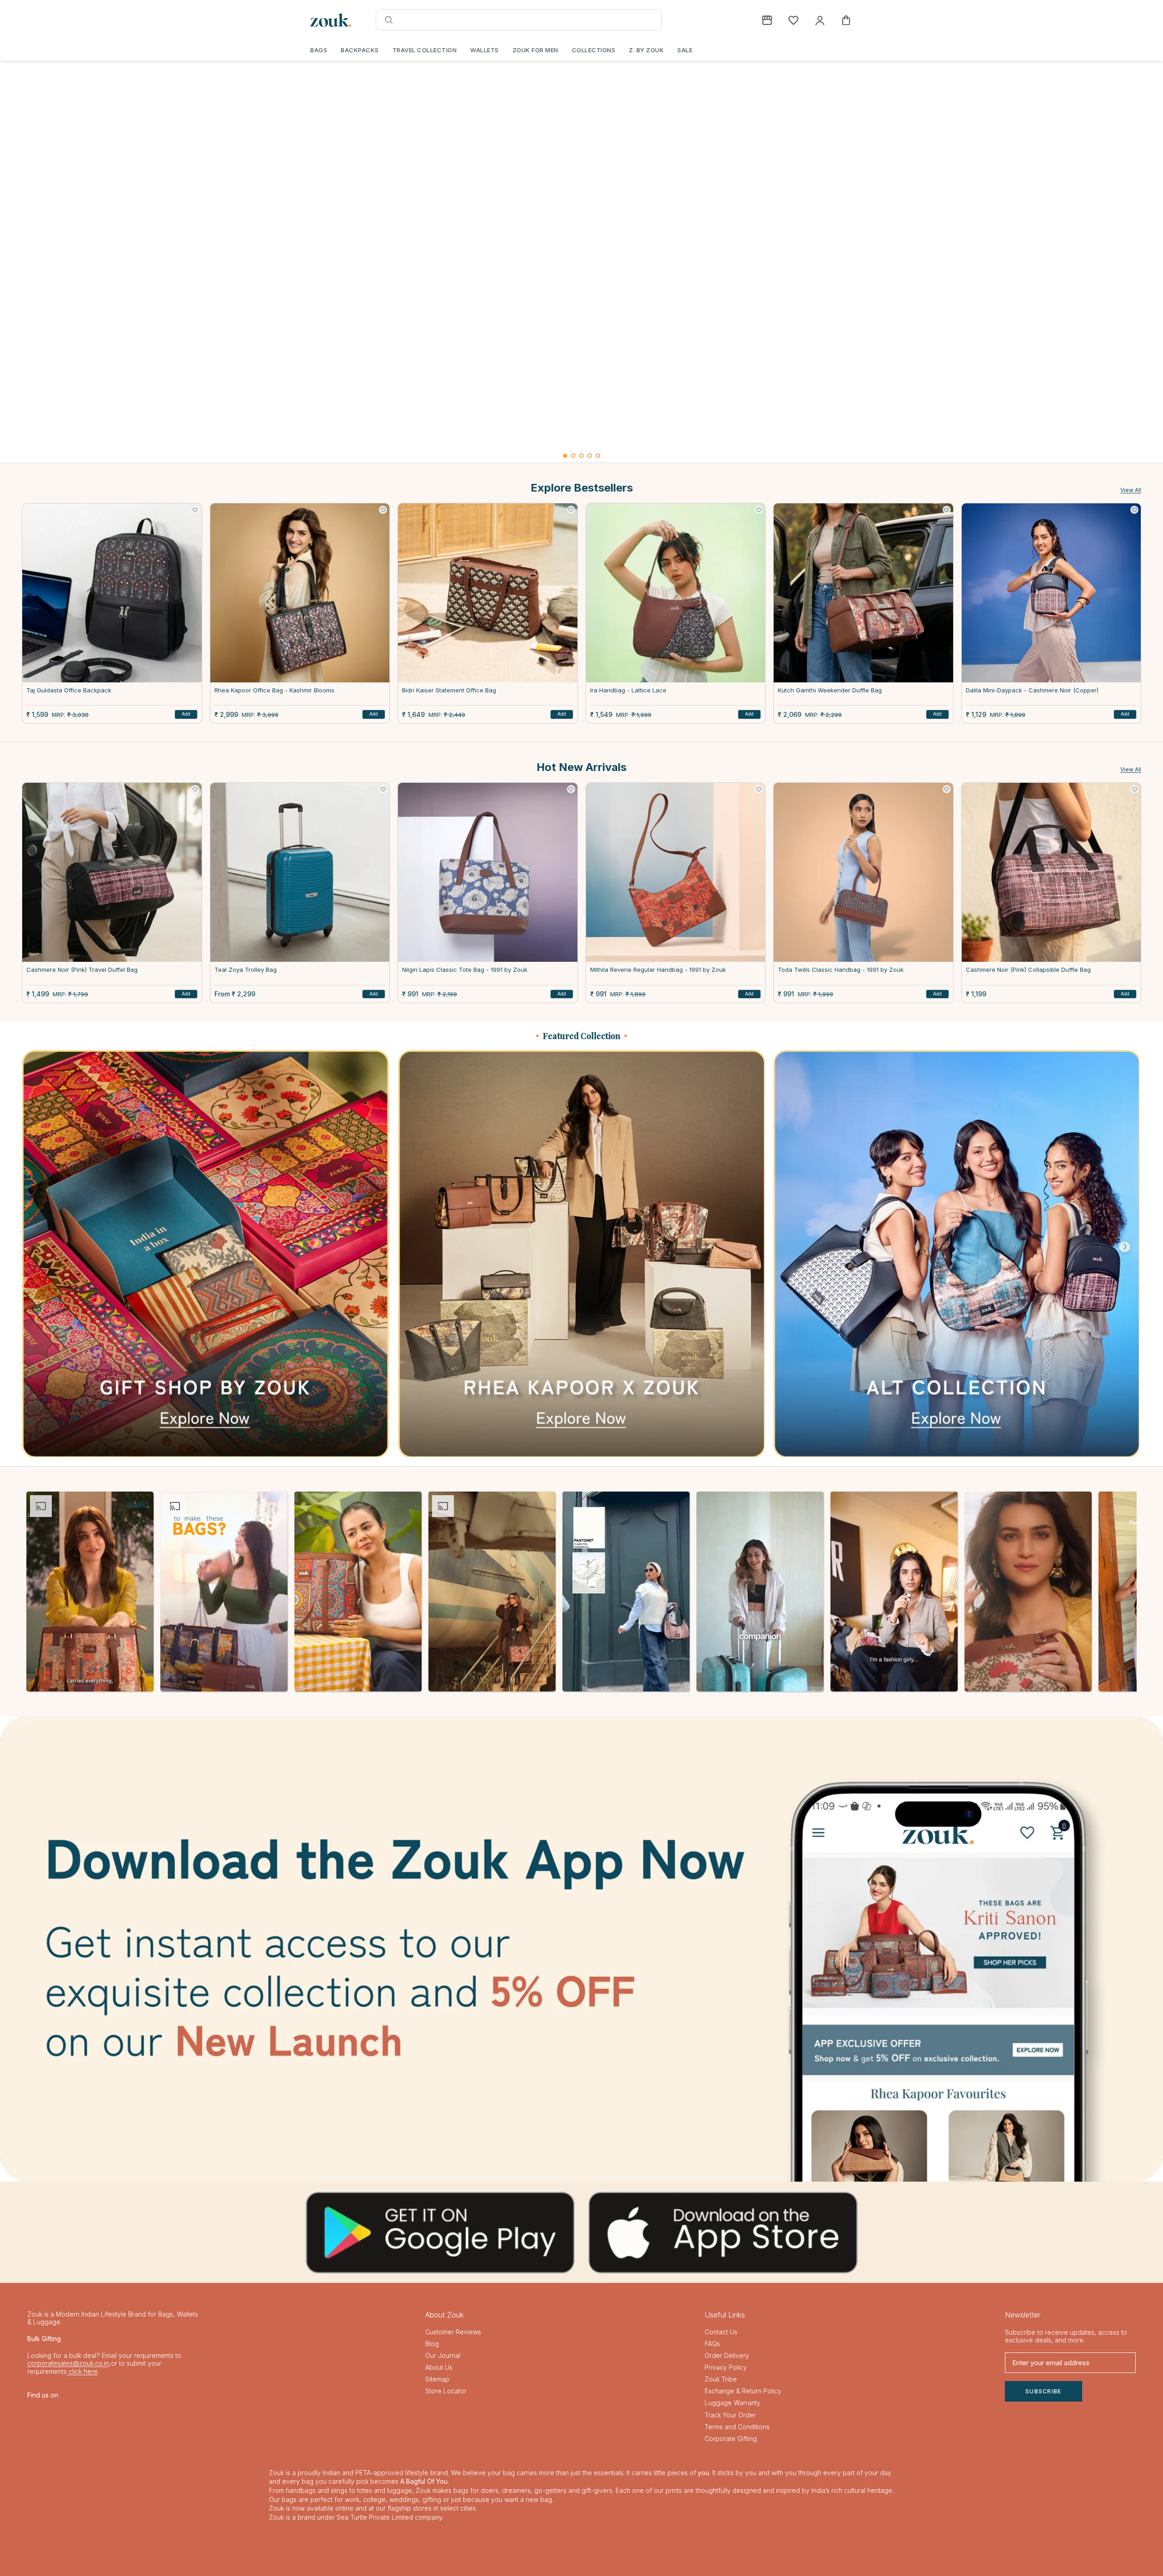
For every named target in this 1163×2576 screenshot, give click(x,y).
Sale (685, 50)
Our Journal (443, 2355)
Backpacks (360, 50)
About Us (439, 2367)
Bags (319, 50)
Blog (432, 2344)
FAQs (712, 2344)
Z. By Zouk (646, 50)
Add (186, 714)
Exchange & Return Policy (743, 2391)
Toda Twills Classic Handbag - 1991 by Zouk (841, 970)
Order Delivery (727, 2355)
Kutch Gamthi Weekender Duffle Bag (830, 690)
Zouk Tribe (721, 2379)
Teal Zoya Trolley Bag (246, 970)
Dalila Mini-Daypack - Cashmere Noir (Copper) (1032, 690)
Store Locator (446, 2391)
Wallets (485, 50)
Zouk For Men (535, 50)
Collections (594, 50)
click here (82, 2371)
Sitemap (437, 2379)
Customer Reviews (453, 2332)
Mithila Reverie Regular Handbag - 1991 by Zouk (658, 970)
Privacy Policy (726, 2367)
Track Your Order (730, 2415)
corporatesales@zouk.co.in (68, 2363)
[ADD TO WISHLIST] (195, 510)
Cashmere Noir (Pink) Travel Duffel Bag (82, 970)
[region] (581, 262)
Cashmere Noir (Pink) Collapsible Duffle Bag (1028, 970)
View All (1131, 490)
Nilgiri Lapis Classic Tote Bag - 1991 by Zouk (465, 970)
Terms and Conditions (737, 2427)
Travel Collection (425, 50)
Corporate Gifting (731, 2439)
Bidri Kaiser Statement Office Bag (449, 690)
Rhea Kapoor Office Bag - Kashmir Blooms (274, 690)
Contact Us (721, 2332)
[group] (581, 255)
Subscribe (1044, 2391)
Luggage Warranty (733, 2403)
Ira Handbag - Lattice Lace (628, 690)
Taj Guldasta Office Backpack (69, 690)
